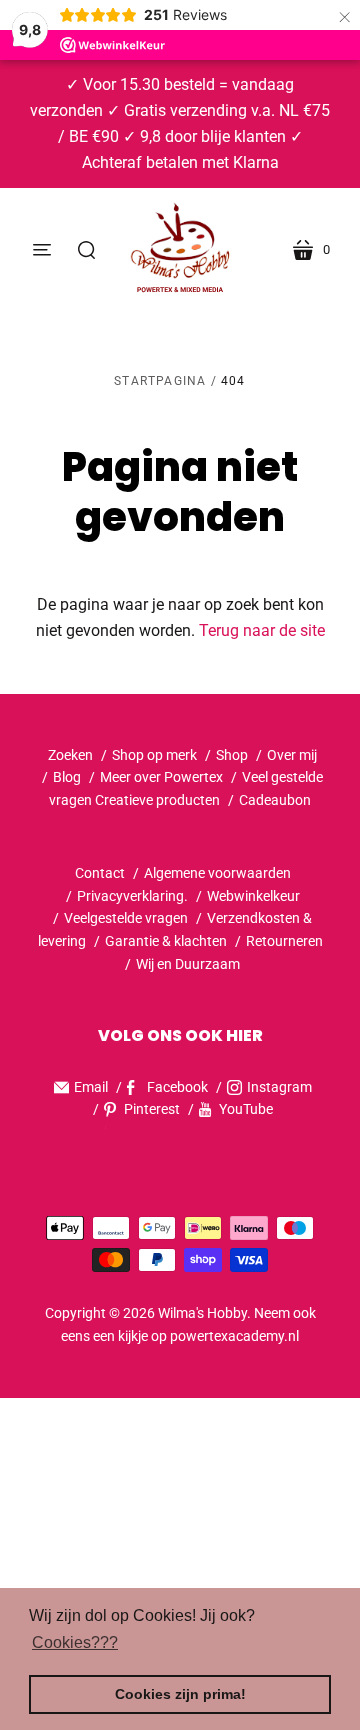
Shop (232, 755)
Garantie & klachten (166, 941)
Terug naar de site (262, 630)
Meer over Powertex (161, 777)
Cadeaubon (275, 800)
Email (91, 1087)
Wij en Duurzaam (188, 964)
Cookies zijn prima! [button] (180, 1694)
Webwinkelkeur (253, 896)
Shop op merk (154, 755)
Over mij (292, 755)
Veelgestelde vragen (126, 918)
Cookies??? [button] (75, 1642)
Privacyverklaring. (132, 896)
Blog (67, 777)
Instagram (279, 1087)
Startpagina (160, 381)
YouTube (246, 1109)
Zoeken (70, 755)
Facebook (177, 1087)
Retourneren (284, 941)
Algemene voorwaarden (217, 873)
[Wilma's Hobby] (180, 250)
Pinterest (152, 1109)
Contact (100, 873)
